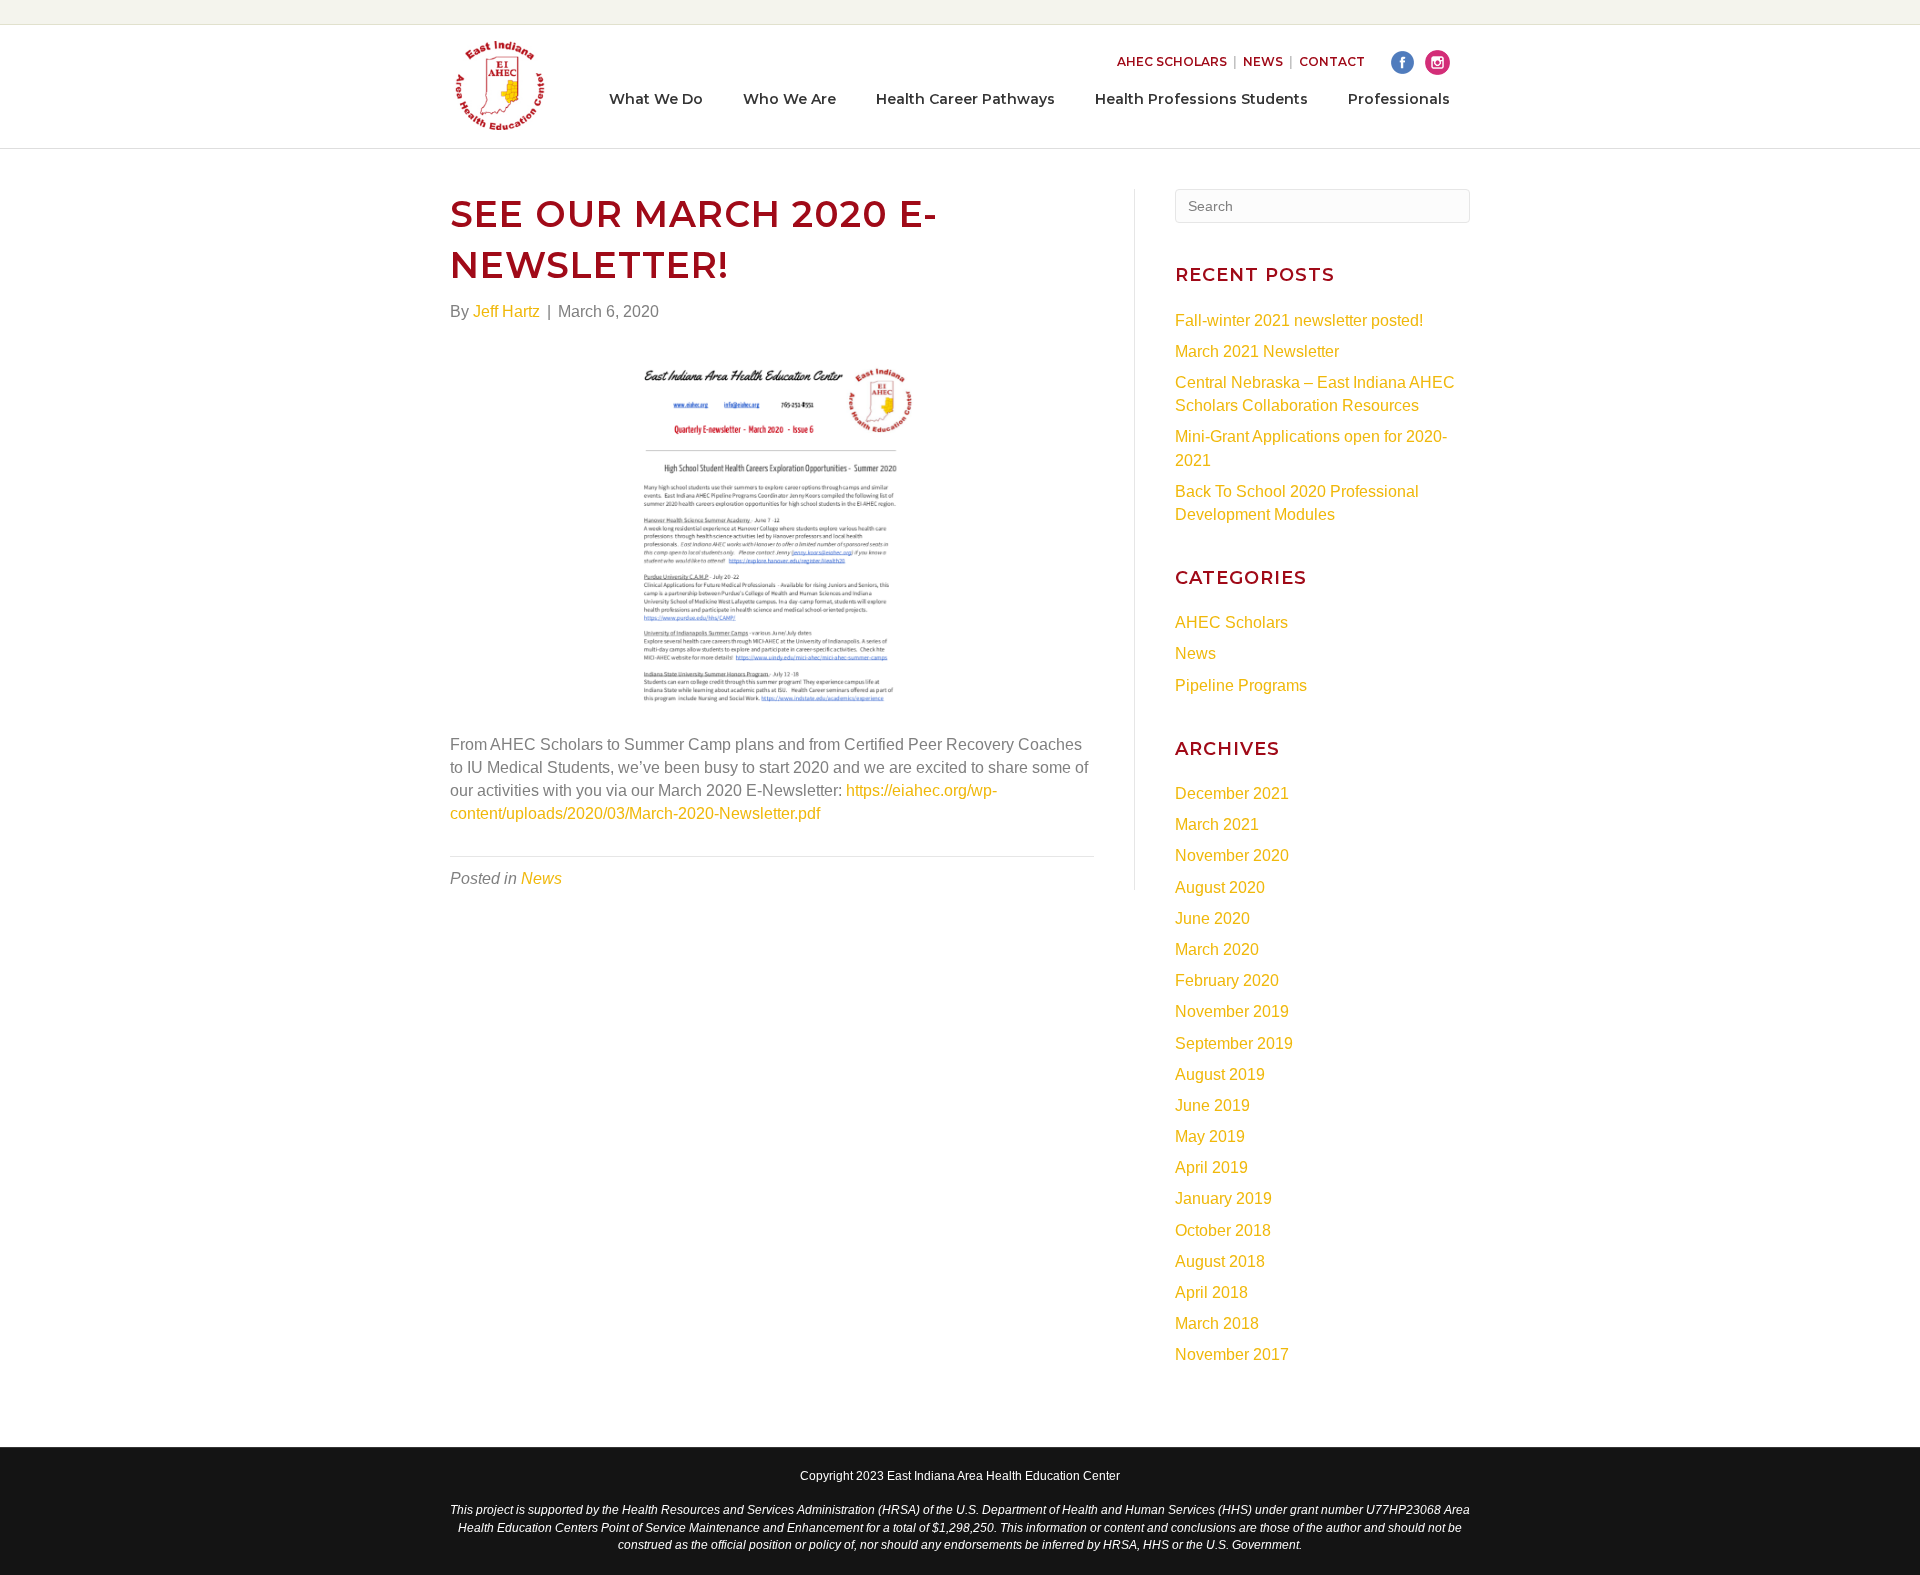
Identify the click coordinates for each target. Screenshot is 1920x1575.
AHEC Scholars (1172, 61)
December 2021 (1232, 793)
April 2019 (1211, 1167)
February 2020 (1227, 980)
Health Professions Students (1201, 99)
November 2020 (1232, 855)
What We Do (656, 99)
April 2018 (1211, 1292)
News (1263, 61)
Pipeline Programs (1241, 685)
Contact (1332, 61)
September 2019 (1234, 1043)
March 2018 (1217, 1323)
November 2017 (1232, 1354)
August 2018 (1220, 1261)
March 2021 (1217, 824)
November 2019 (1232, 1011)
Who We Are (789, 99)
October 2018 (1223, 1230)
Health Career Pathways (965, 99)
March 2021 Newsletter (1257, 351)
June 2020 (1212, 918)
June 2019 (1212, 1105)
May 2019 (1210, 1136)
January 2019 (1223, 1198)
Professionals (1399, 99)
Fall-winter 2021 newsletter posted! (1299, 320)
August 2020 (1220, 887)
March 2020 (1217, 949)
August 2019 (1220, 1074)
